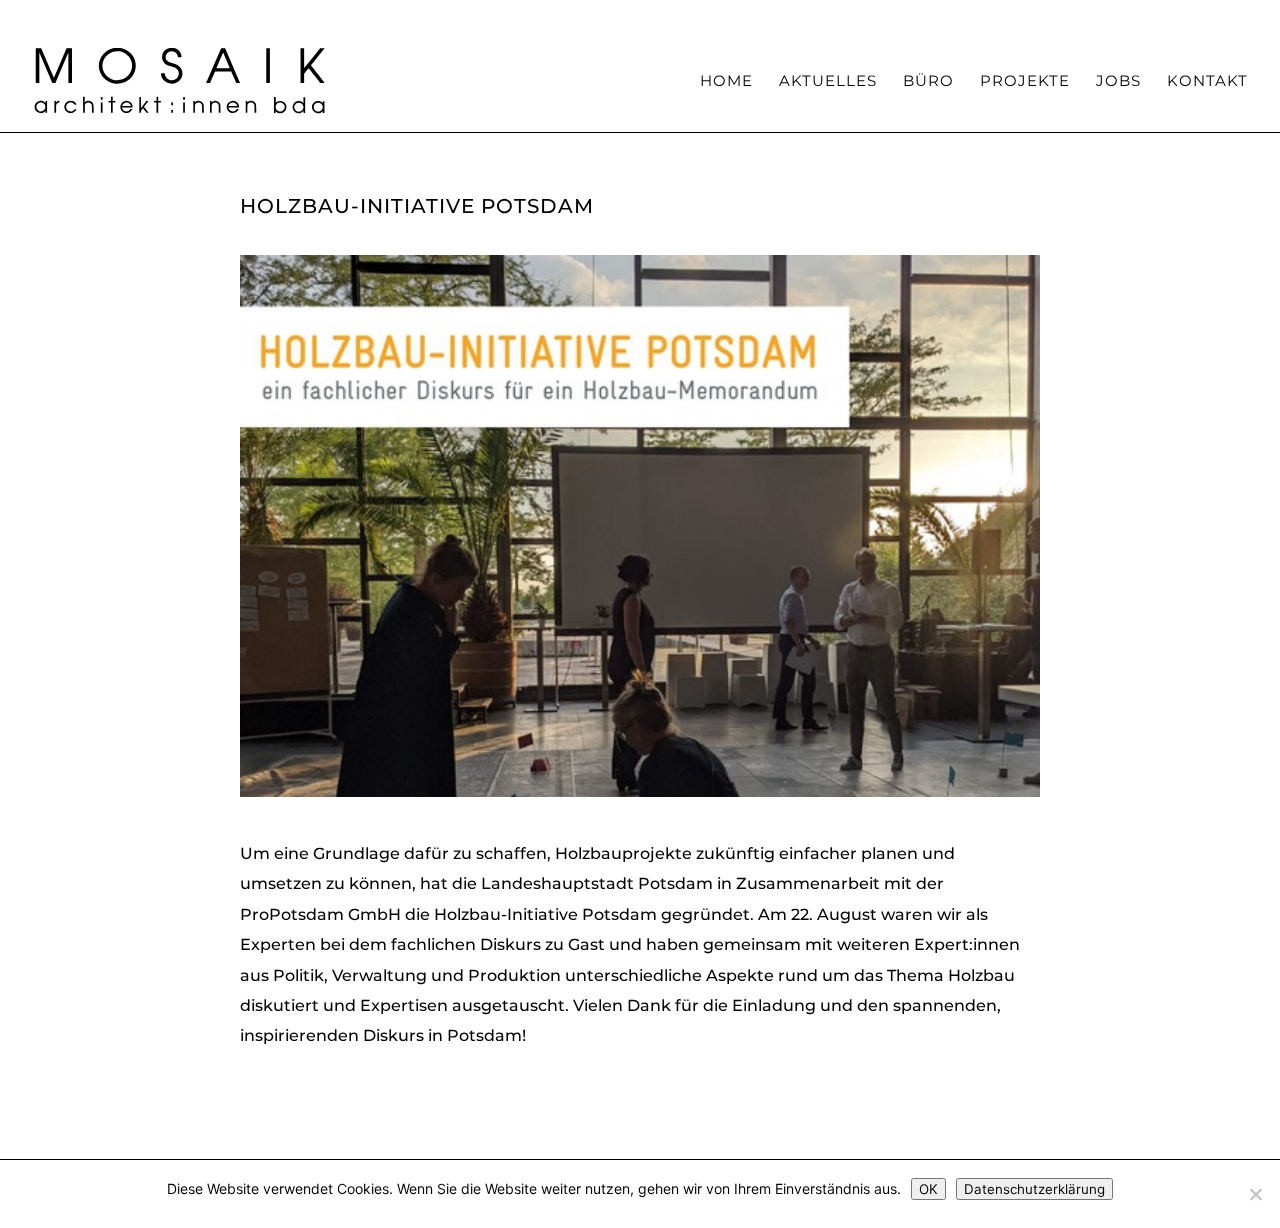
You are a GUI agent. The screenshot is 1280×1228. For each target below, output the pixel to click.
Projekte (1025, 82)
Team (852, 15)
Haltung (671, 15)
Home (726, 82)
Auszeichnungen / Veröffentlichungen (1021, 15)
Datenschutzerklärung (1034, 1189)
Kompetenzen (766, 15)
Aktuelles (828, 82)
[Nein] (1255, 1194)
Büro (928, 82)
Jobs (1118, 82)
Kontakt (1207, 82)
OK (928, 1189)
